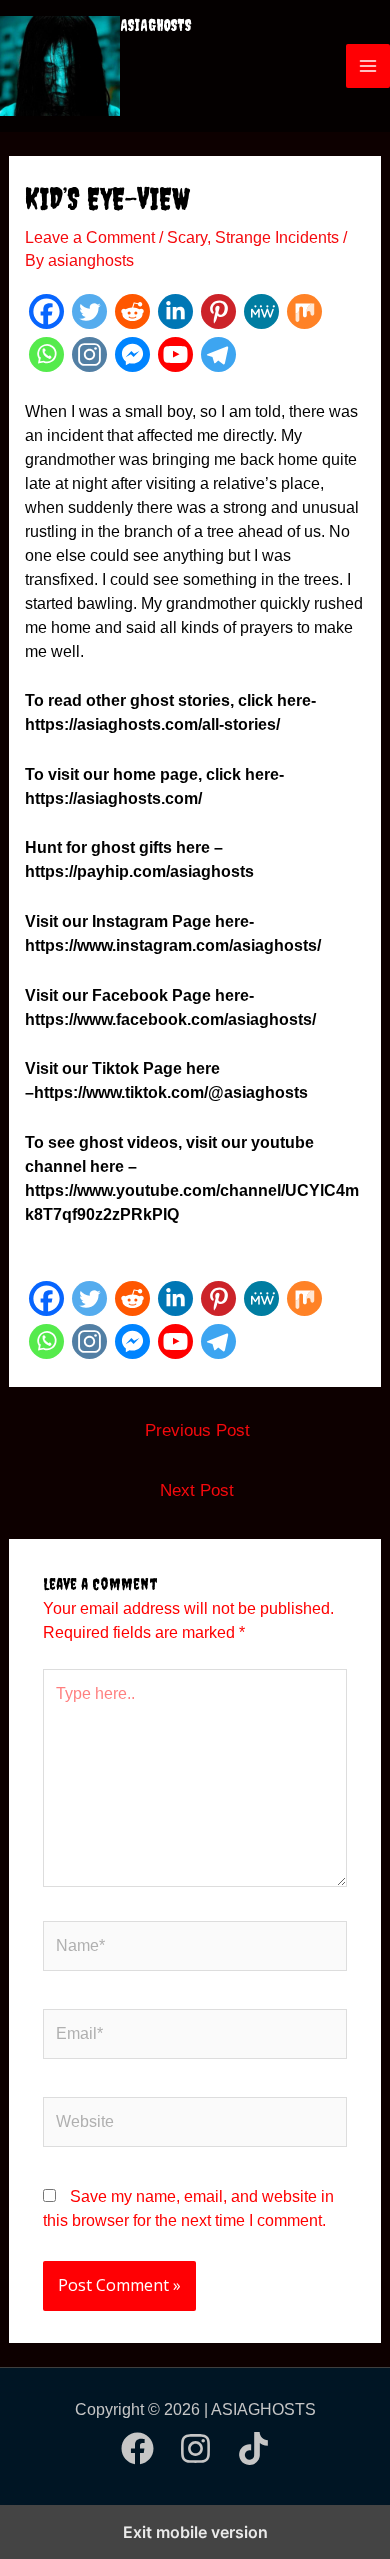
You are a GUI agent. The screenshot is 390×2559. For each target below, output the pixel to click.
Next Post (197, 1490)
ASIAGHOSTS (156, 25)
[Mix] (304, 311)
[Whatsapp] (46, 354)
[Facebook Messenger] (132, 354)
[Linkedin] (175, 311)
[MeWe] (261, 311)
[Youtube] (175, 354)
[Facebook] (46, 311)
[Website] (195, 2126)
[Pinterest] (218, 311)
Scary (187, 237)
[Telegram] (218, 354)
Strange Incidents (277, 237)
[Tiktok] (253, 2448)
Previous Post (197, 1430)
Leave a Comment (90, 237)
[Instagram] (89, 354)
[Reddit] (132, 311)
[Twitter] (89, 311)
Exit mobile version (195, 2532)
